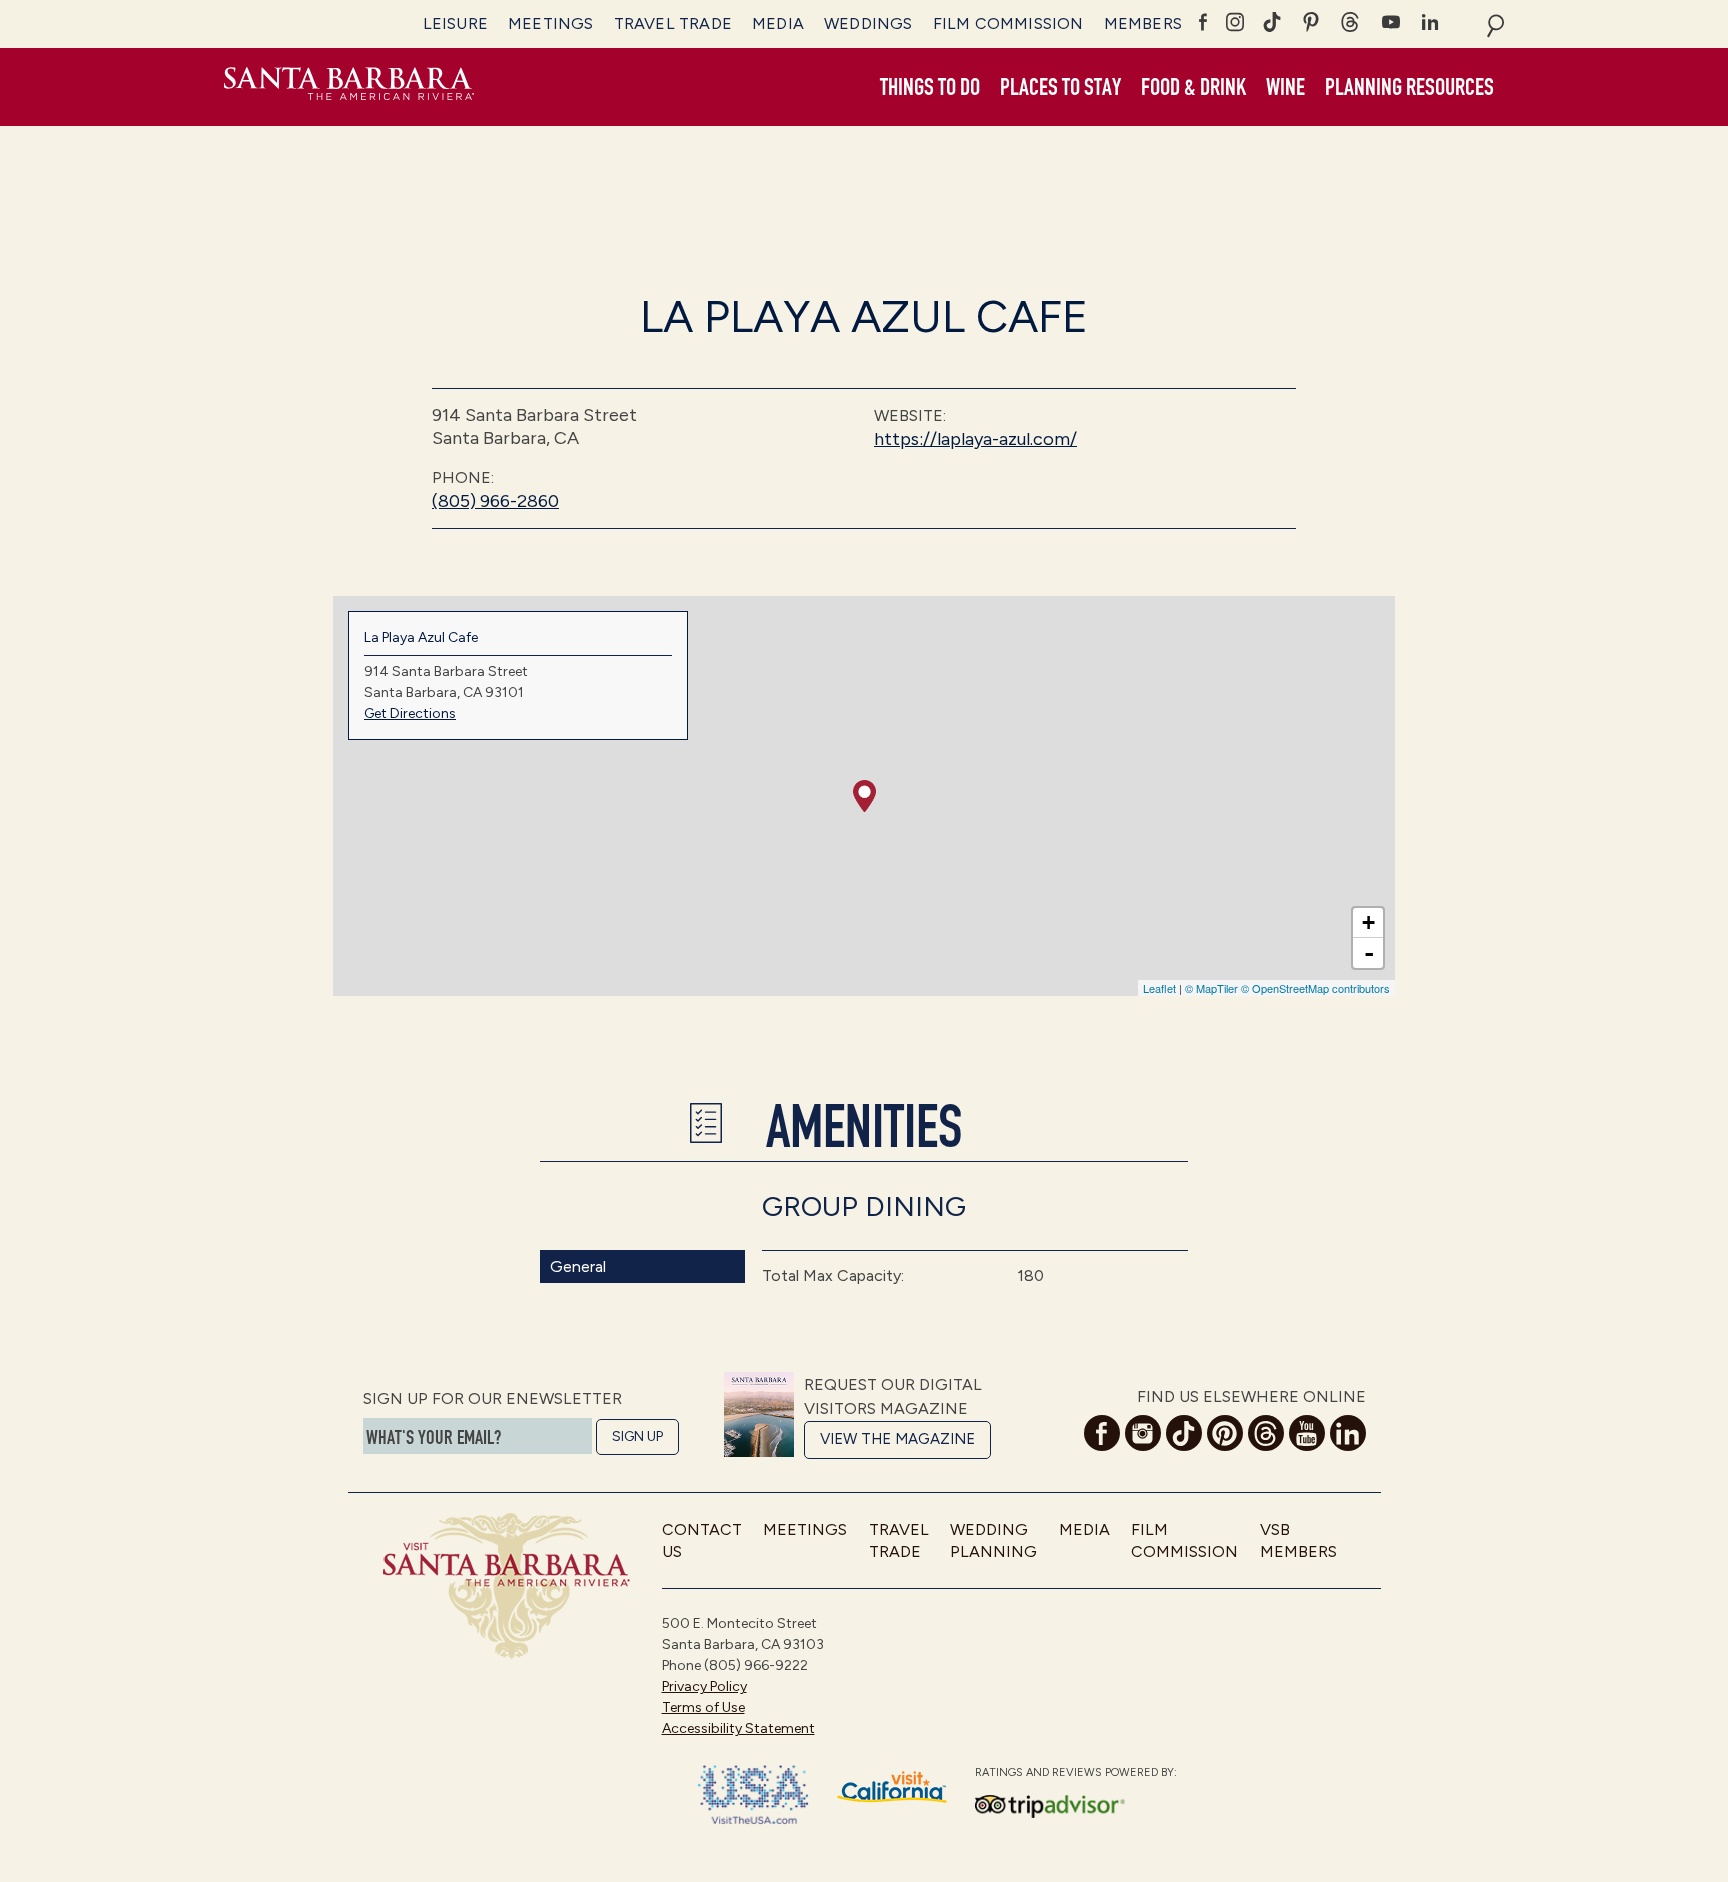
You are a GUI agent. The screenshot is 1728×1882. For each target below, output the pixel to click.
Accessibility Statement (738, 1728)
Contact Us (702, 1540)
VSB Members (1298, 1540)
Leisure (455, 23)
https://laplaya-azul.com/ (975, 439)
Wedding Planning (993, 1540)
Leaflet (1159, 988)
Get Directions (410, 713)
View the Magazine (897, 1439)
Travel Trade (673, 23)
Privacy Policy (704, 1686)
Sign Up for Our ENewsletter (492, 1398)
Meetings (551, 23)
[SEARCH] (1495, 24)
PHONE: (463, 477)
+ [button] (1368, 922)
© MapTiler (1211, 988)
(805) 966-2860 (495, 501)
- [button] (1369, 953)
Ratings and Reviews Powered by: (1076, 1772)
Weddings (868, 23)
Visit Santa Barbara (349, 87)
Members (1143, 23)
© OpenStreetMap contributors (1315, 988)
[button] (930, 88)
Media (778, 23)
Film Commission (1008, 23)
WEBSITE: (910, 415)
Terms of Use (703, 1707)
